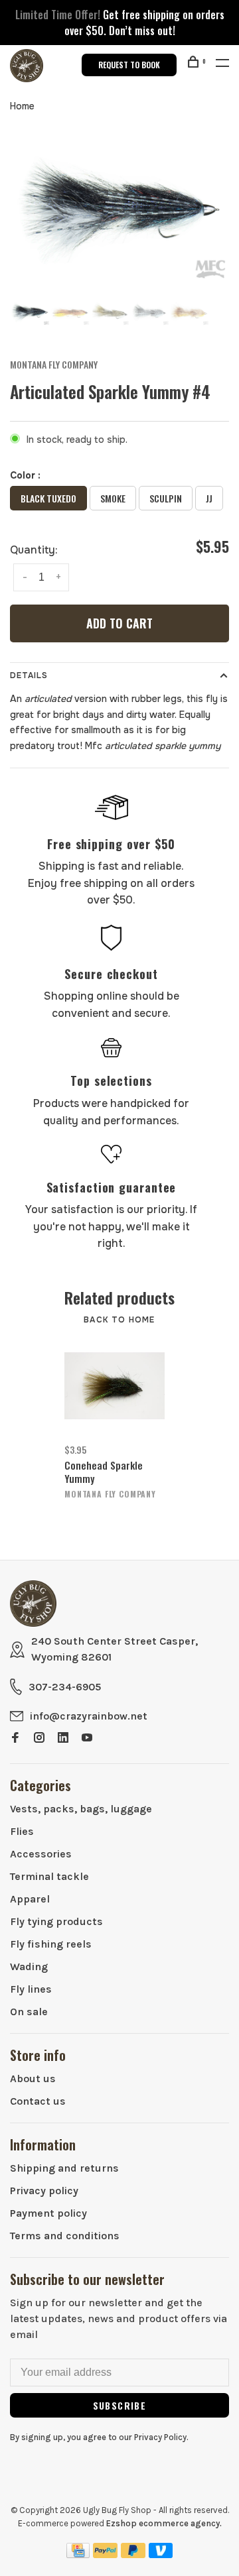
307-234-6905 (65, 1687)
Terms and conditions (65, 2236)
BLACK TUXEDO (48, 498)
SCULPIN (166, 498)
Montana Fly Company (54, 364)
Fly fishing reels (51, 1944)
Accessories (41, 1854)
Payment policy (48, 2213)
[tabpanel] (119, 209)
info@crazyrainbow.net (89, 1716)
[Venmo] (161, 2554)
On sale (29, 2012)
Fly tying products (56, 1921)
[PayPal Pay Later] (133, 2554)
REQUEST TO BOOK (129, 65)
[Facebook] (15, 1738)
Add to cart (119, 623)
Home (22, 106)
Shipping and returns (64, 2168)
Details (29, 675)
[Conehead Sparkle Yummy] (115, 1386)
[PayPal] (105, 2554)
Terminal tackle (49, 1876)
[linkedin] (63, 1738)
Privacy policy (44, 2191)
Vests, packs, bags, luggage (81, 1809)
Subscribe (120, 2405)
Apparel (30, 1899)
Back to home (119, 1320)
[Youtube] (87, 1738)
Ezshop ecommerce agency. (164, 2523)
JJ (209, 498)
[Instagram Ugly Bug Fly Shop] (39, 1738)
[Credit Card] (78, 2554)
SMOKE (113, 498)
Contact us (38, 2101)
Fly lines (31, 1989)
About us (33, 2078)
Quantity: (34, 550)
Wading (29, 1966)
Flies (22, 1831)
